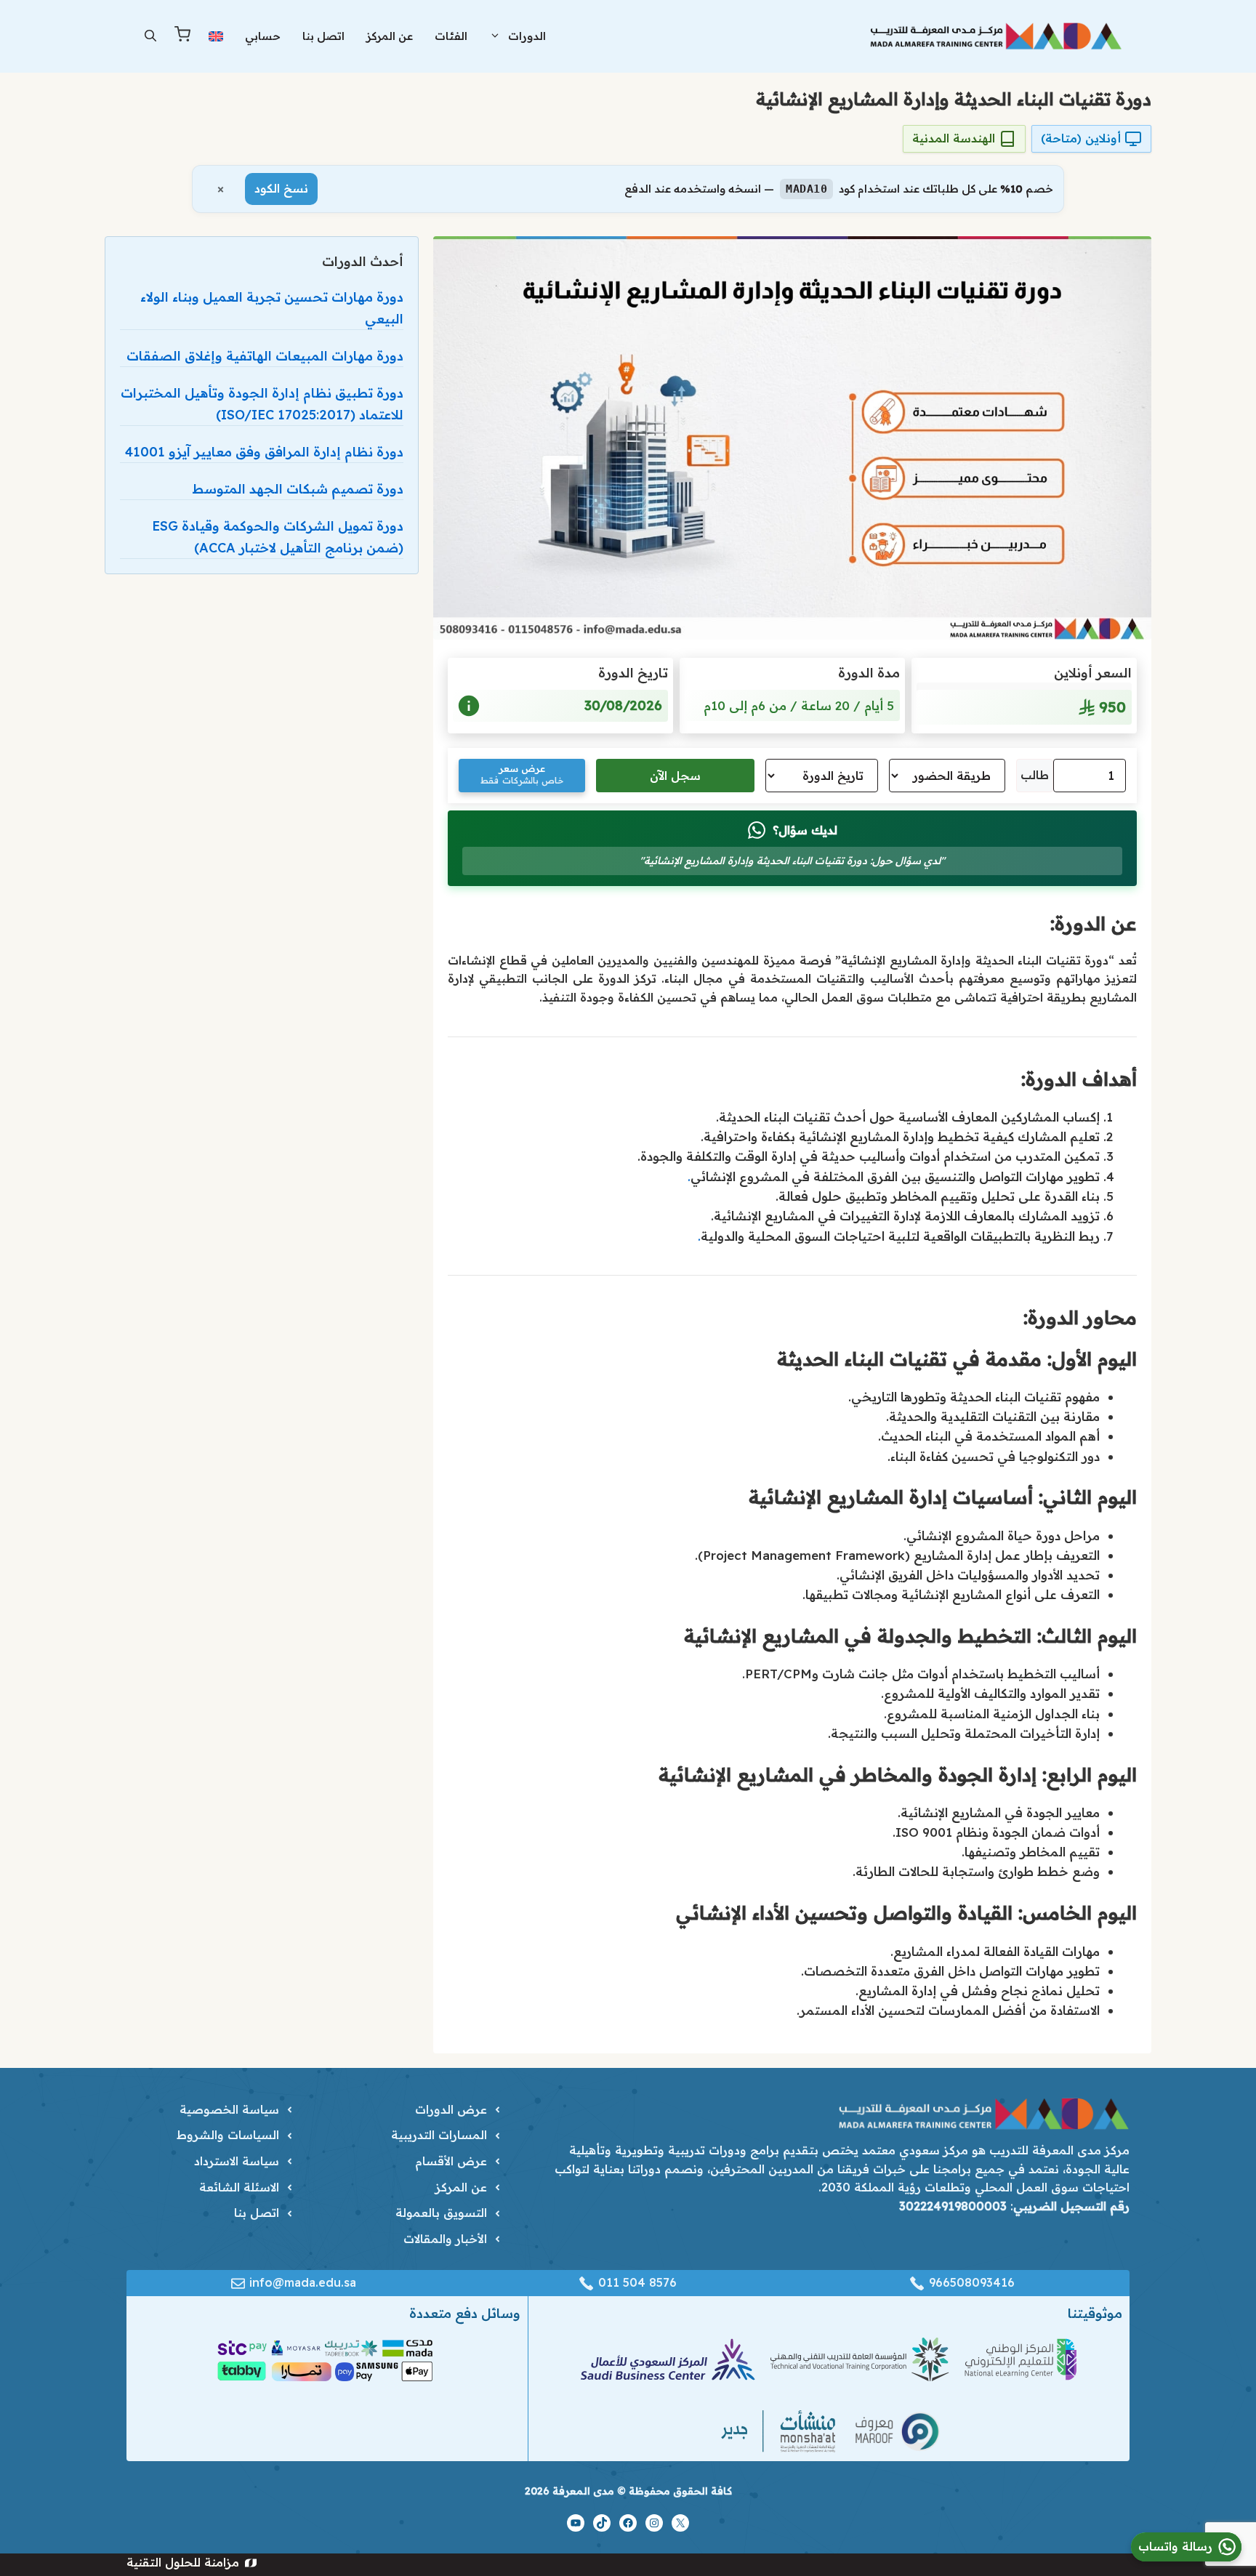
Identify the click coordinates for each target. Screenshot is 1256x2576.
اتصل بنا (323, 36)
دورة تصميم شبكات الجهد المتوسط (298, 489)
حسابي (263, 36)
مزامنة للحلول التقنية (183, 2562)
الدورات (527, 36)
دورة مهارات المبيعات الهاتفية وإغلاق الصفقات (265, 356)
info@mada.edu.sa (303, 2282)
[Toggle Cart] (182, 37)
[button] (150, 36)
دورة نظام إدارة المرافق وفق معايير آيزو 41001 (264, 452)
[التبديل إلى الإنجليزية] (216, 36)
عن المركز (390, 36)
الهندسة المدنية (954, 138)
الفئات (451, 36)
